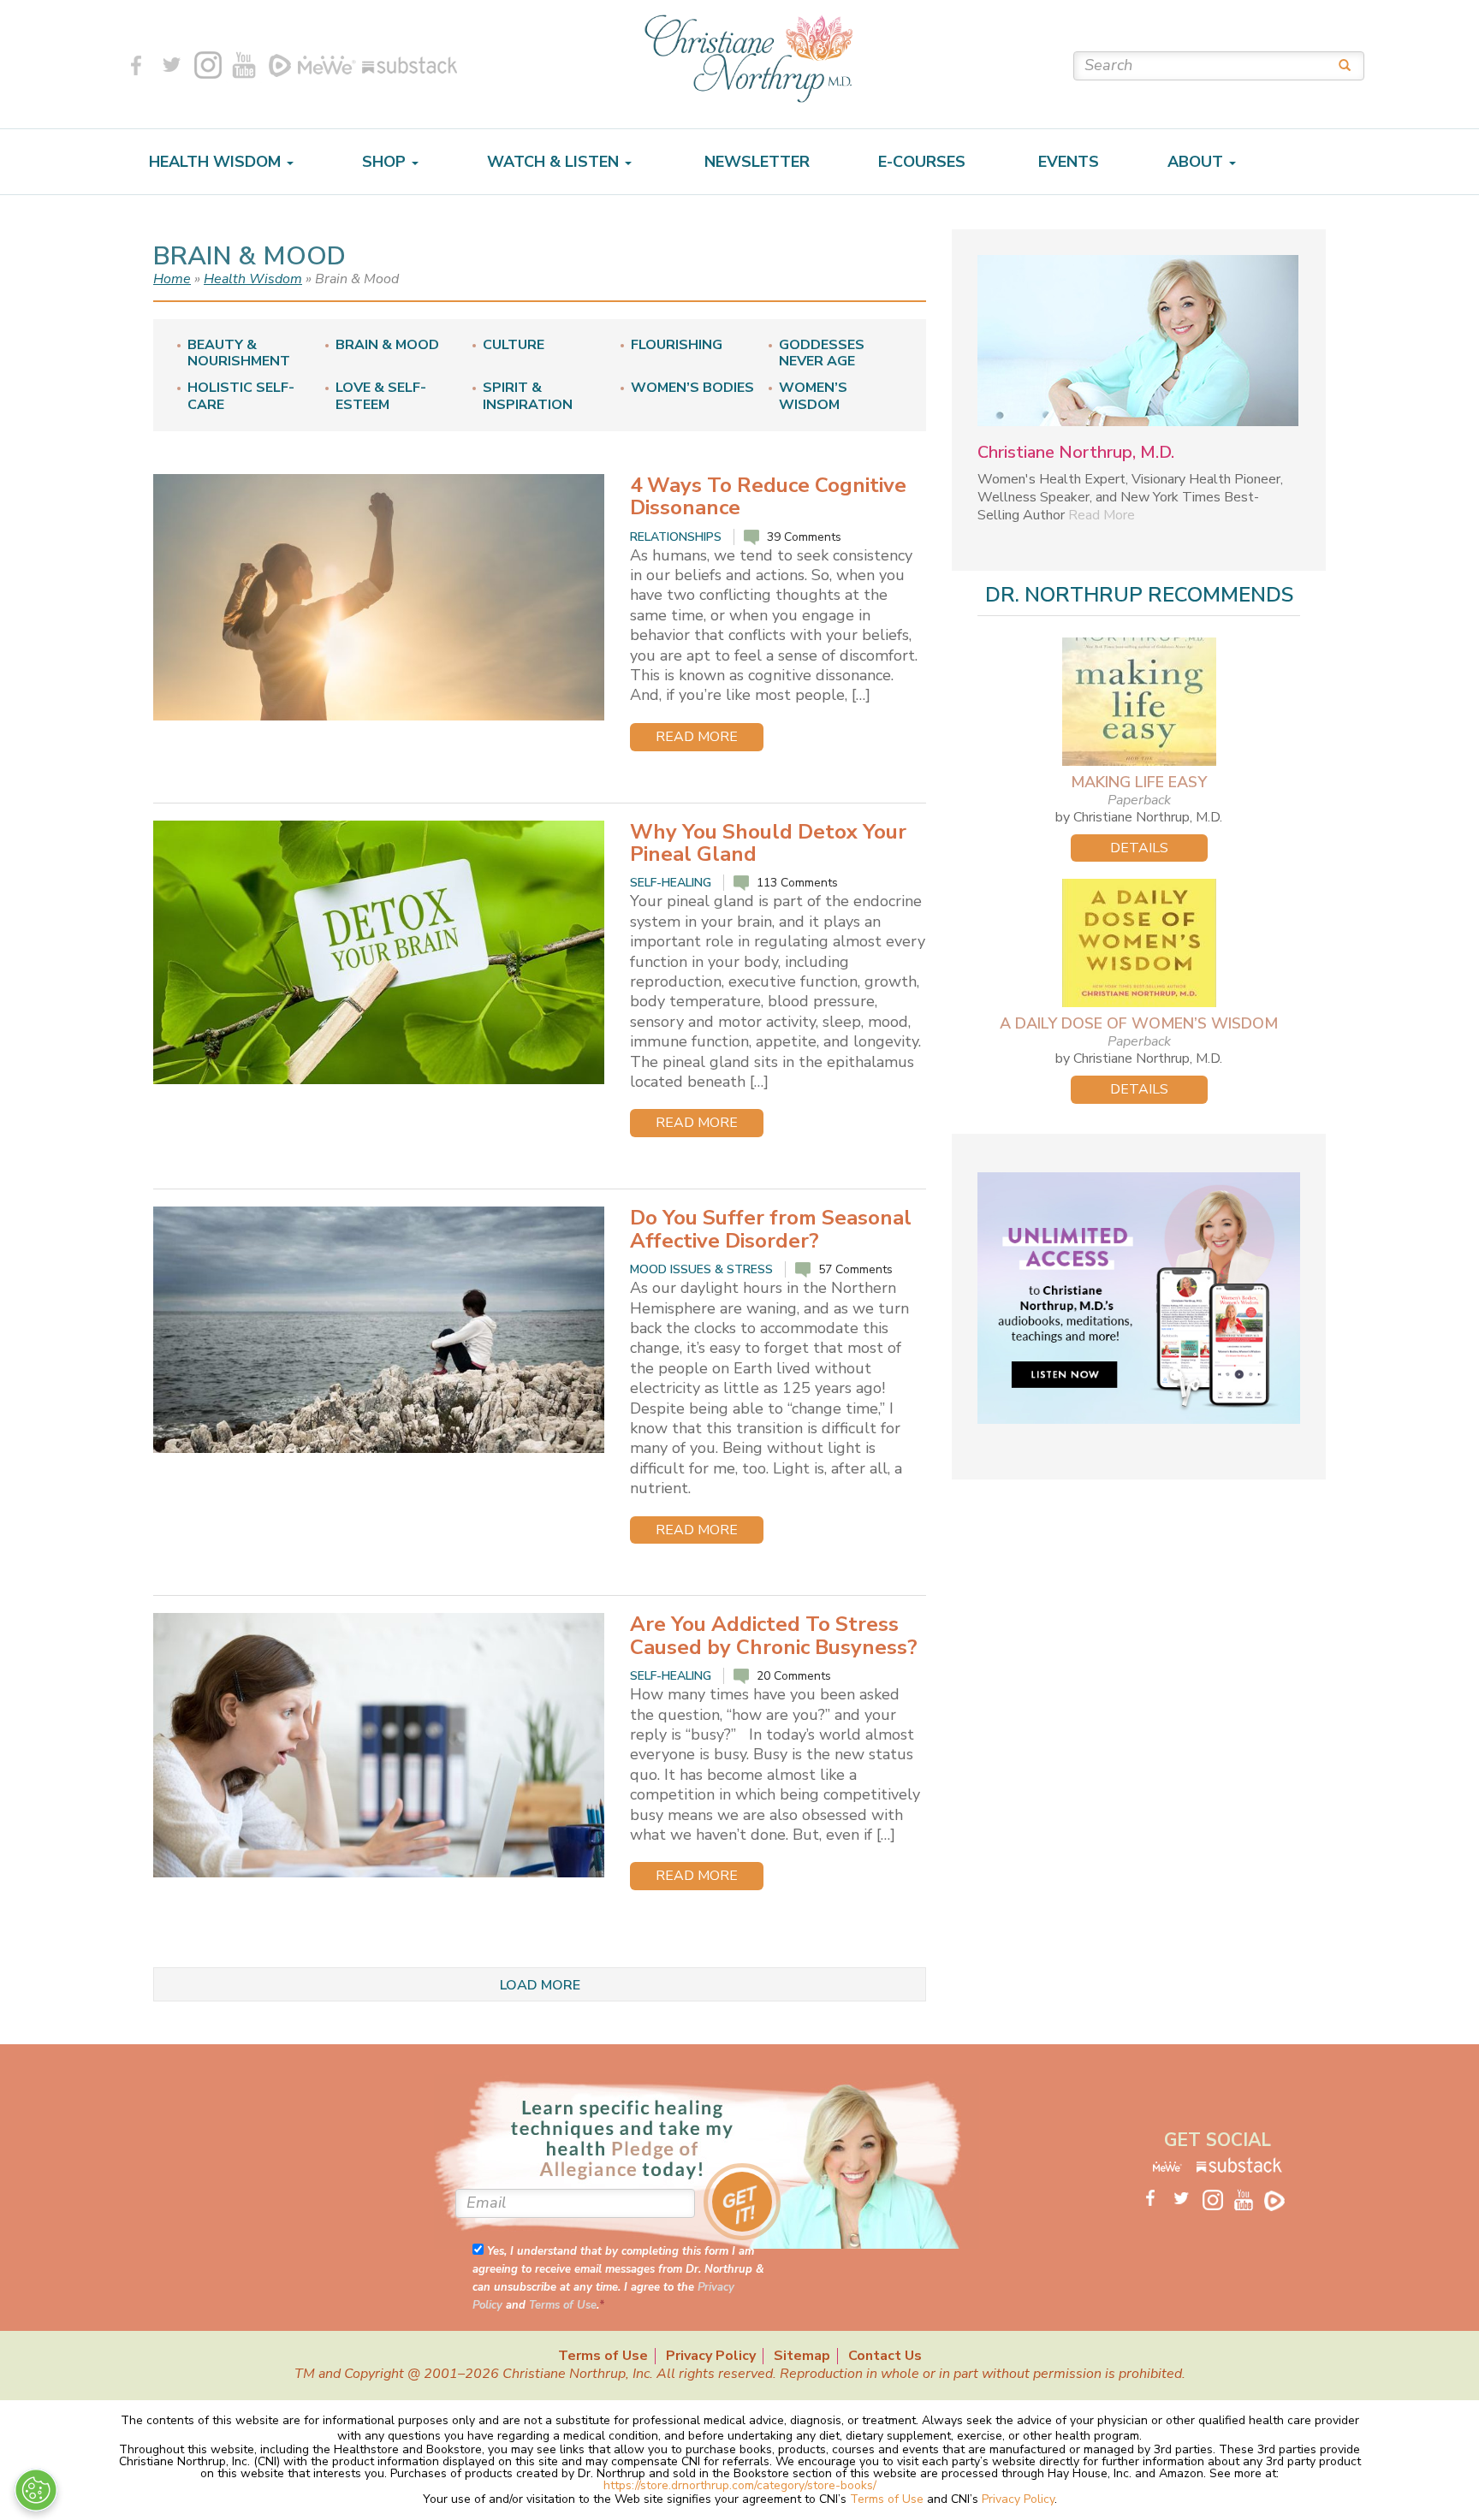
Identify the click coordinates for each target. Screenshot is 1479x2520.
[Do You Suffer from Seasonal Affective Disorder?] (379, 1330)
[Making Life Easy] (1139, 702)
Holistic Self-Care (241, 396)
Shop (386, 162)
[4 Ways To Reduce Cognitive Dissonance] (379, 597)
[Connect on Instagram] (208, 65)
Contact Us (885, 2356)
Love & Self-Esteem (381, 396)
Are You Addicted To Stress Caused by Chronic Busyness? (774, 1635)
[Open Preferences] (36, 2490)
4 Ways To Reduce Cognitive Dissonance (768, 496)
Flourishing (677, 345)
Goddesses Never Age (822, 353)
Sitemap (802, 2356)
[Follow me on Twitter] (172, 65)
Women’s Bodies (692, 388)
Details (1139, 848)
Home (172, 279)
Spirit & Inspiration (528, 396)
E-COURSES (922, 162)
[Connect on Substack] (407, 65)
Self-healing (671, 883)
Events (1066, 162)
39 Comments (804, 537)
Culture (514, 345)
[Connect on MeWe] (327, 65)
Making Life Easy (1139, 782)
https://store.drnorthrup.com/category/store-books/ (740, 2485)
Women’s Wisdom (813, 396)
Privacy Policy (711, 2356)
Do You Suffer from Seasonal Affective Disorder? (771, 1229)
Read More (697, 737)
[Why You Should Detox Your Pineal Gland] (379, 953)
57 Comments (855, 1269)
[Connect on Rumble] (280, 65)
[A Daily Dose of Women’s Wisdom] (1139, 943)
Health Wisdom (217, 162)
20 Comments (794, 1676)
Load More (540, 1985)
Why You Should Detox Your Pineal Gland (768, 843)
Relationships (676, 537)
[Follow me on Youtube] (244, 65)
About (1197, 162)
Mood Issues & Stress (701, 1269)
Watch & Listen (555, 162)
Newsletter (755, 162)
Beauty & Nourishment (239, 353)
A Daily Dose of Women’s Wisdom (1139, 1023)
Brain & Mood (387, 345)
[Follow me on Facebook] (136, 65)
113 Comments (797, 883)
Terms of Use (563, 2305)
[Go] (1339, 65)
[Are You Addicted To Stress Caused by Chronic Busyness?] (379, 1745)
